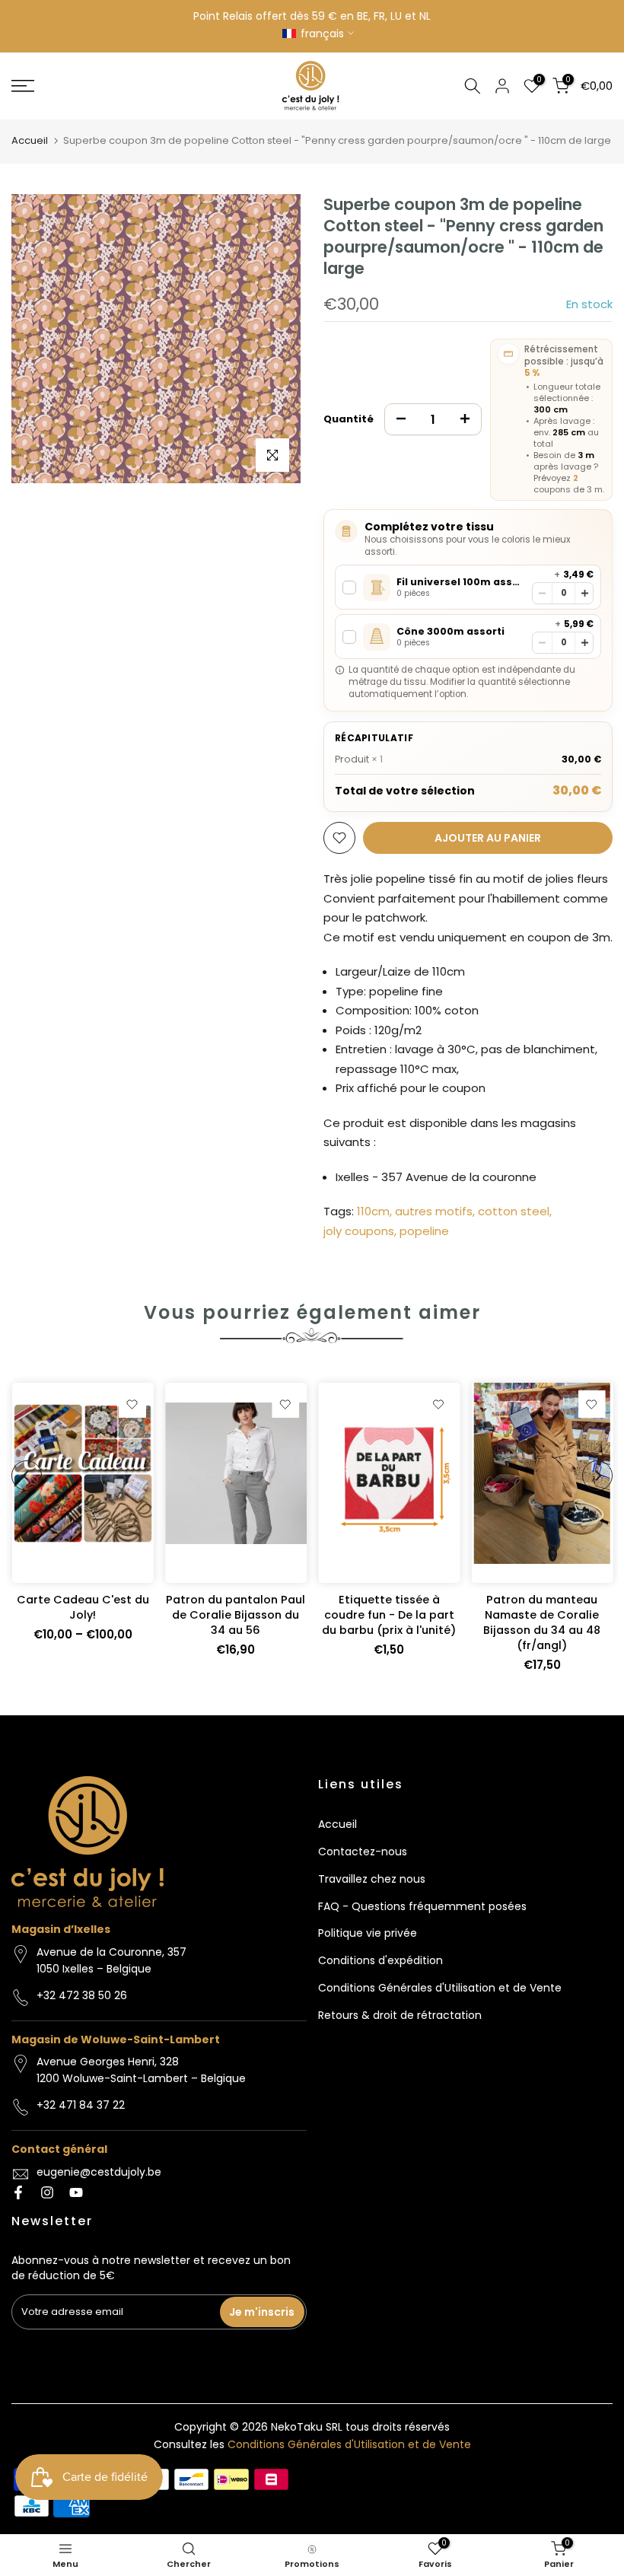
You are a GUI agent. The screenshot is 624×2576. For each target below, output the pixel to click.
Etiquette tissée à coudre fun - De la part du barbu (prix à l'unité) (389, 1616)
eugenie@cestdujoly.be (99, 2172)
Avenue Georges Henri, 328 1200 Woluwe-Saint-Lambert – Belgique (141, 2070)
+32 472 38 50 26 (82, 1995)
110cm (373, 1211)
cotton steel (514, 1211)
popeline (424, 1231)
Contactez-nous (363, 1852)
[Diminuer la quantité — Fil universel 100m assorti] (542, 593)
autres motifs (434, 1211)
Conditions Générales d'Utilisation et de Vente (440, 1988)
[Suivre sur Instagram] (47, 2192)
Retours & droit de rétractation (400, 2015)
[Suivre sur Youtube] (76, 2192)
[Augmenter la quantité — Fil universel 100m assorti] (585, 593)
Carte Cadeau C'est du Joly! (82, 1608)
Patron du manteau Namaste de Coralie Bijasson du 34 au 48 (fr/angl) (542, 1623)
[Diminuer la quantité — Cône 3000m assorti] (542, 643)
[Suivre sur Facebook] (18, 2192)
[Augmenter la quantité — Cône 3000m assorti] (585, 643)
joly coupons (359, 1231)
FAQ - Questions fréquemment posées (422, 1906)
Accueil (30, 140)
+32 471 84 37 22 (81, 2105)
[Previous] (27, 1476)
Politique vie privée (368, 1933)
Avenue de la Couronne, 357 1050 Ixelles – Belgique (111, 1960)
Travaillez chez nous (372, 1879)
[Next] (597, 1476)
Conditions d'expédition (380, 1960)
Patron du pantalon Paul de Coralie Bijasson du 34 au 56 (236, 1616)
